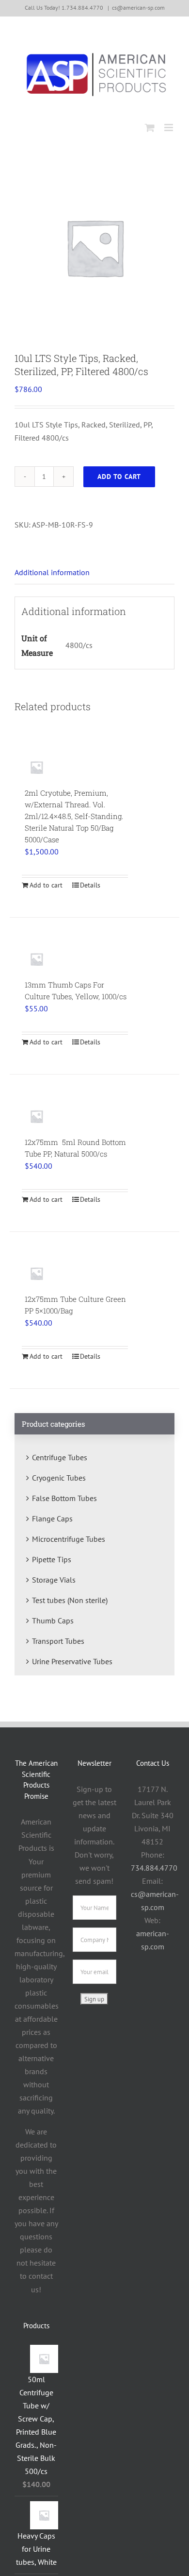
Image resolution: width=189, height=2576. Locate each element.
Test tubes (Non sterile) (70, 1600)
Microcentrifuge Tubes (69, 1539)
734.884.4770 (154, 1868)
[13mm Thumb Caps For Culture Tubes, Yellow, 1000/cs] (37, 959)
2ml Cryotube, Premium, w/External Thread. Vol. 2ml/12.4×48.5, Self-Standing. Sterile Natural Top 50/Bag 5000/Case (74, 816)
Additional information (52, 572)
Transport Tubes (58, 1641)
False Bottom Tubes (64, 1498)
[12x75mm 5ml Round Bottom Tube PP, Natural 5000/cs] (37, 1116)
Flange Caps (52, 1518)
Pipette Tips (52, 1559)
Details (90, 885)
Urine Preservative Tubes (72, 1661)
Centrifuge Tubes (60, 1457)
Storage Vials (54, 1580)
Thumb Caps (53, 1621)
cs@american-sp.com (138, 8)
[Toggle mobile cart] (150, 128)
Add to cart (119, 477)
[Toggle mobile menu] (169, 128)
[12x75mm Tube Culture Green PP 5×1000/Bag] (37, 1273)
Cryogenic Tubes (59, 1478)
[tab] (94, 573)
